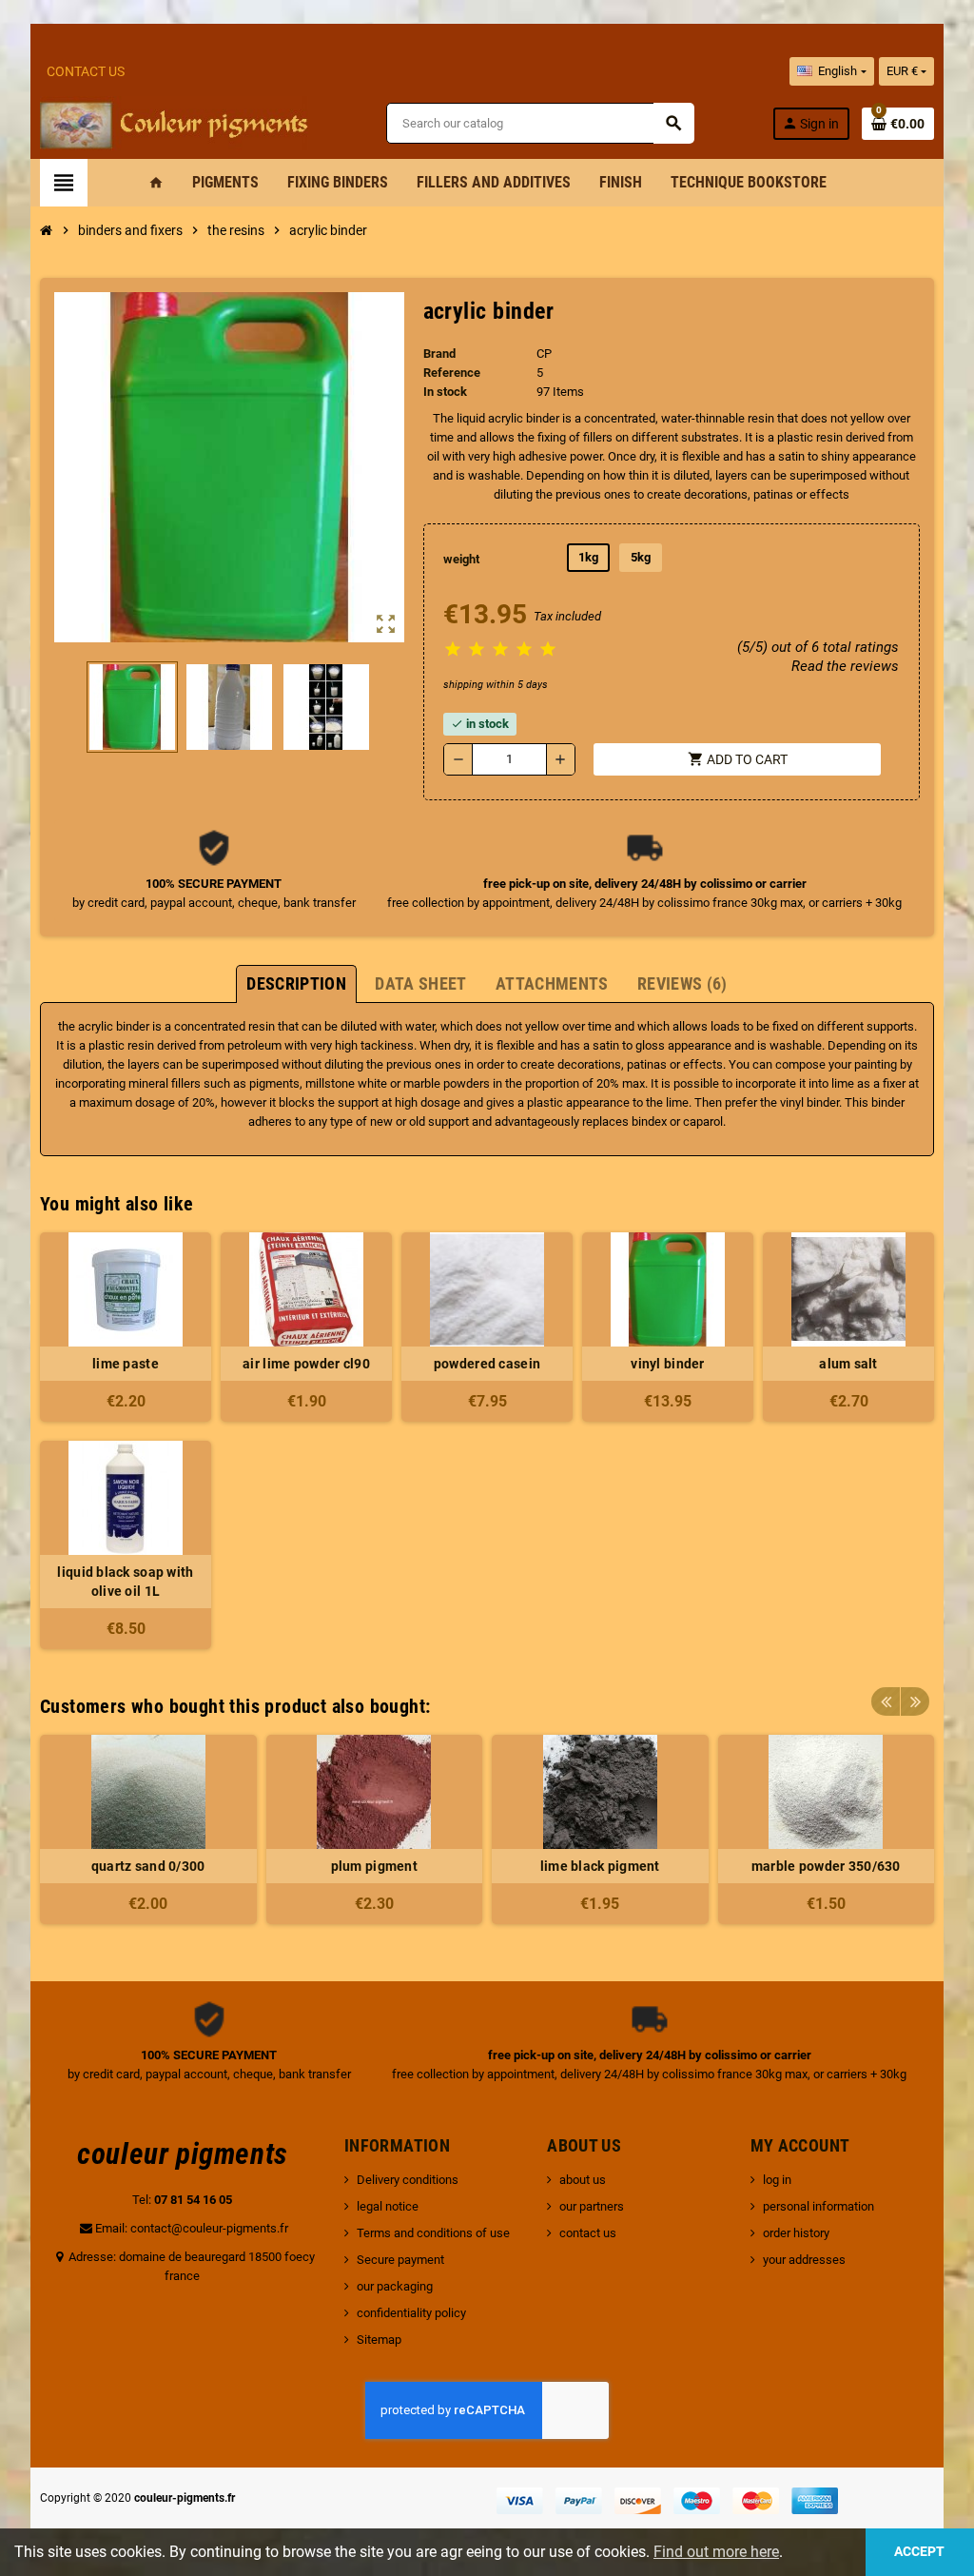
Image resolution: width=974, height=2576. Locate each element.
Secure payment (400, 2260)
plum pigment (374, 1866)
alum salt (848, 1364)
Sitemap (379, 2340)
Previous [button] (886, 1701)
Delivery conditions (408, 2180)
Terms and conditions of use (433, 2233)
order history (796, 2233)
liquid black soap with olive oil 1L (125, 1582)
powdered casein (487, 1364)
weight (461, 559)
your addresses (804, 2260)
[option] (148, 1829)
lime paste (126, 1364)
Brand (439, 354)
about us (583, 2180)
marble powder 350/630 (826, 1866)
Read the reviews (845, 666)
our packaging (395, 2286)
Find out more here (716, 2552)
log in (777, 2180)
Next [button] (915, 1701)
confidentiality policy (411, 2313)
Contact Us (86, 71)
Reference (452, 373)
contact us (588, 2233)
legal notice (388, 2206)
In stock (445, 392)
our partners (592, 2206)
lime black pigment (600, 1866)
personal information (818, 2206)
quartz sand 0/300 (148, 1866)
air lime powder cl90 (306, 1364)
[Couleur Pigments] (174, 122)
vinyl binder (667, 1364)
